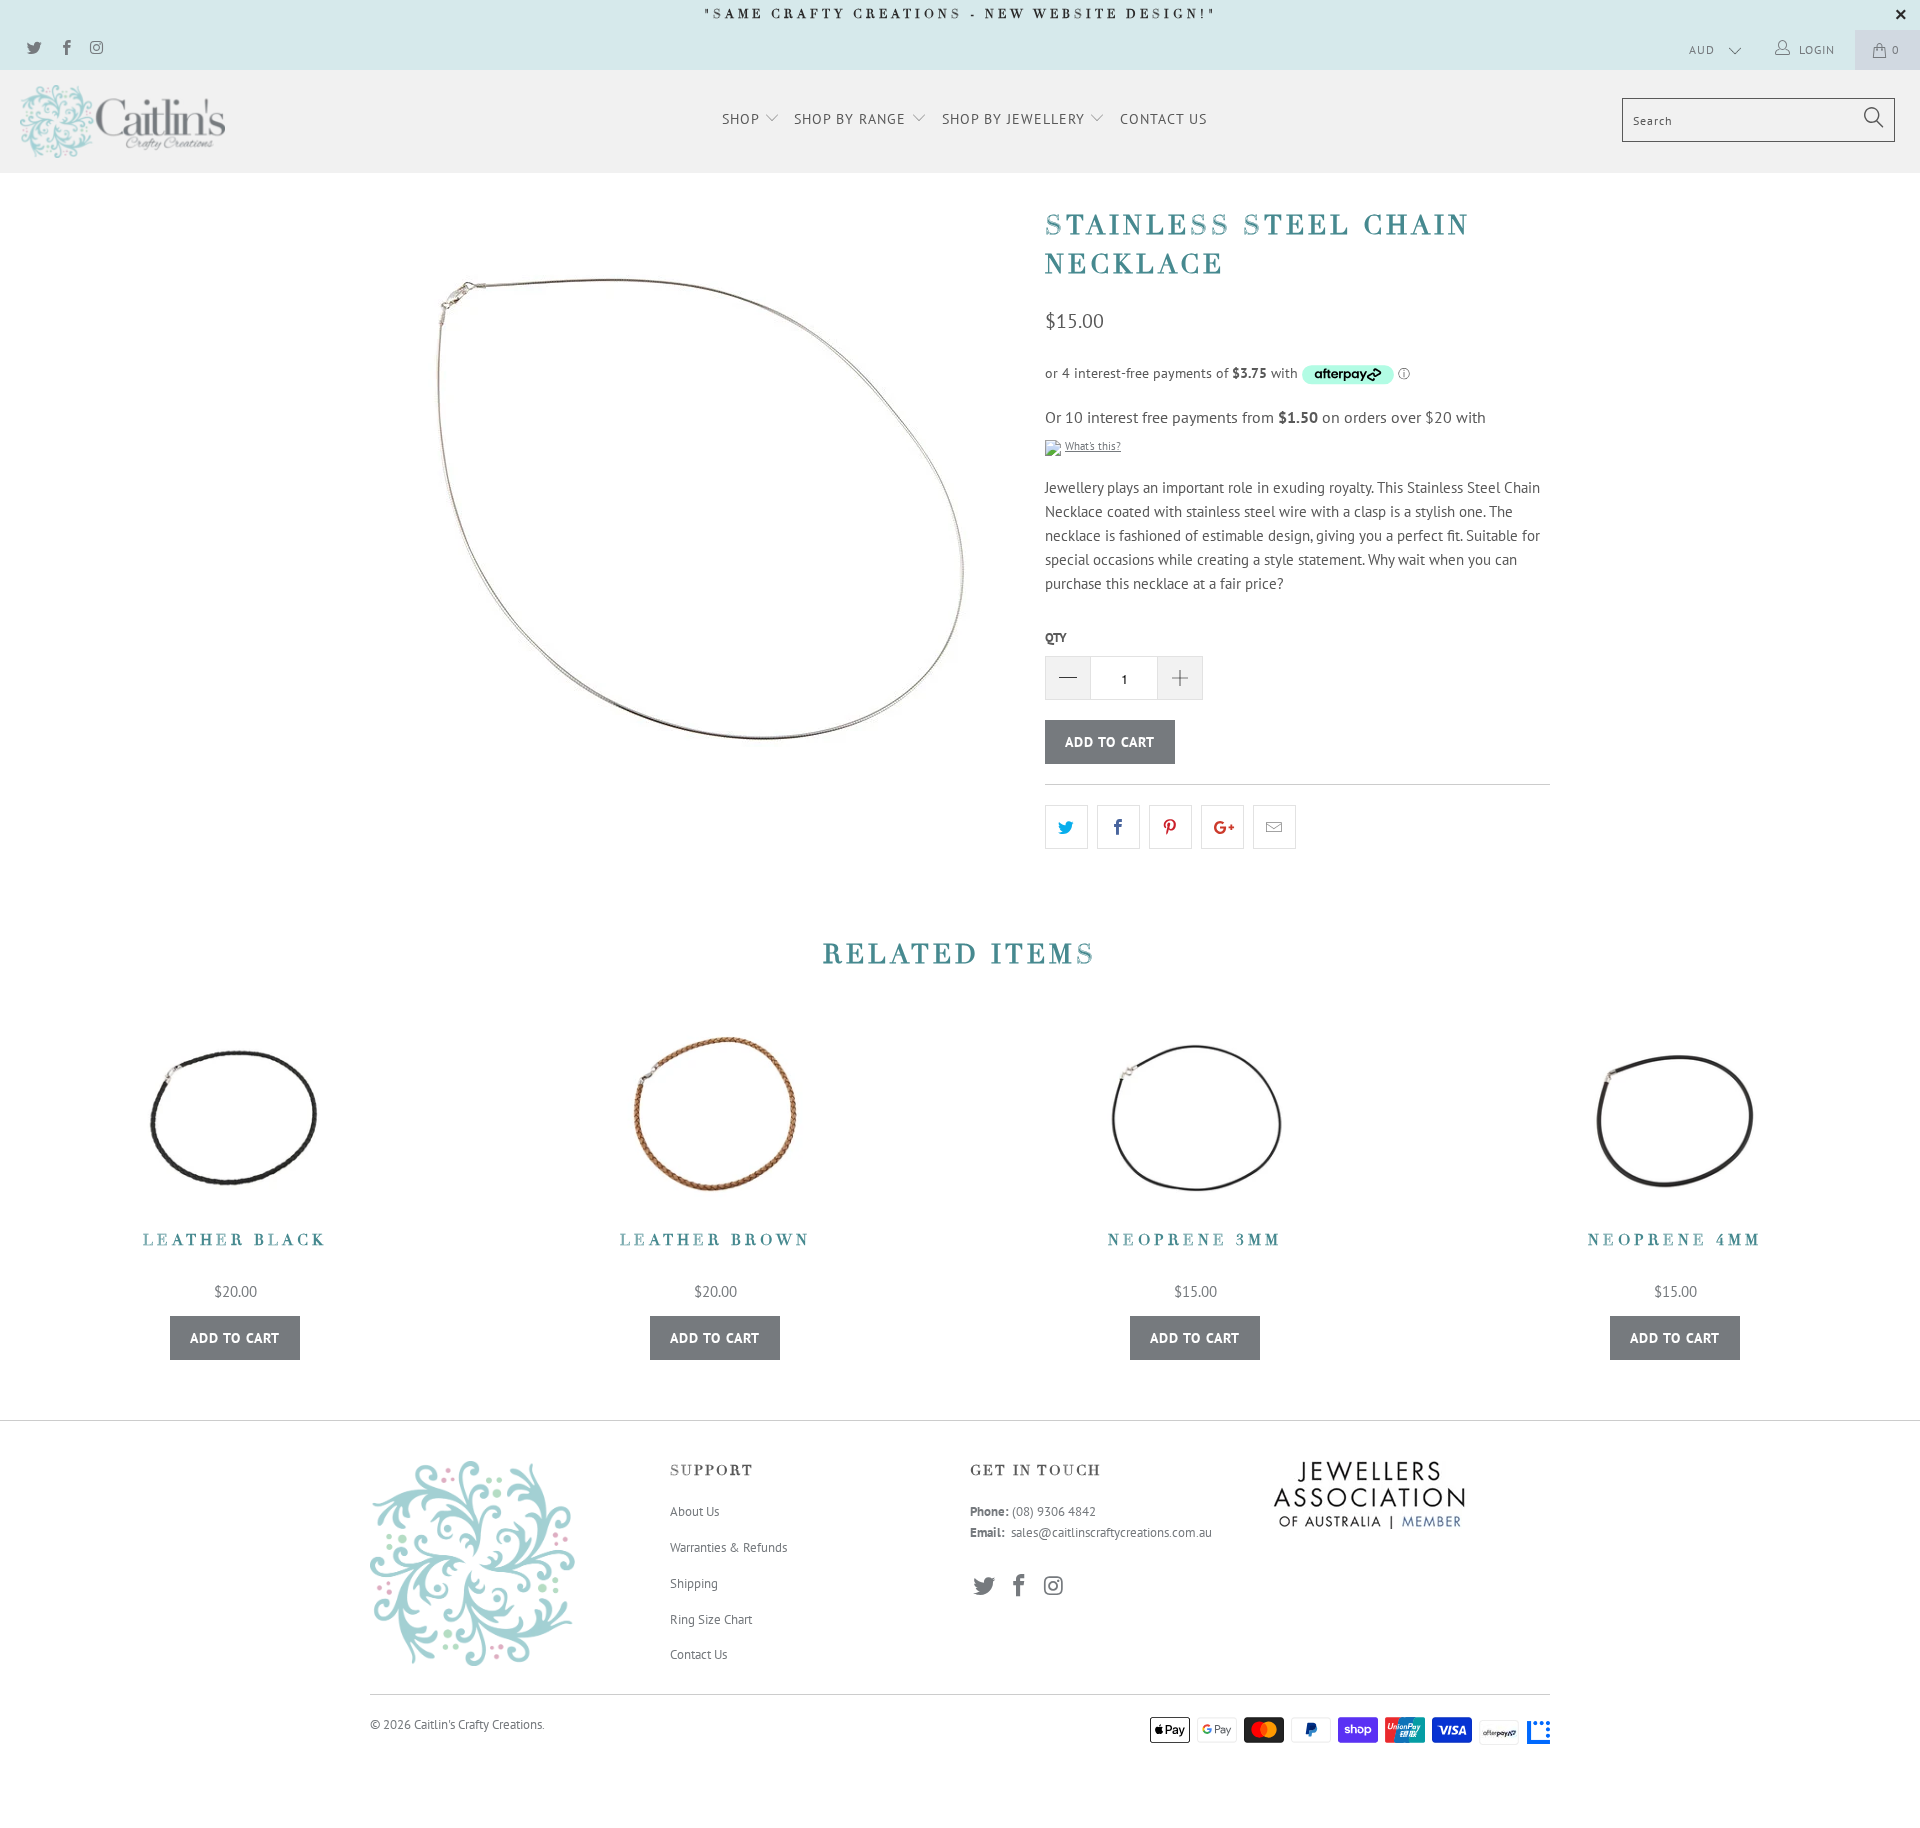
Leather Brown (715, 1117)
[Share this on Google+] (1222, 827)
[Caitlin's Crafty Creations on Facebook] (64, 49)
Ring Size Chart (711, 1619)
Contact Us (1163, 119)
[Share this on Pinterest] (1170, 827)
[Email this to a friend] (1274, 827)
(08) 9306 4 (1043, 1511)
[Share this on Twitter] (1066, 827)
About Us (694, 1511)
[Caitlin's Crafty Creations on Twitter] (33, 49)
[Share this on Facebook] (1118, 827)
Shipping (694, 1583)
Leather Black (235, 1117)
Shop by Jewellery (1016, 119)
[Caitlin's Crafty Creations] (163, 121)
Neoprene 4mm (1675, 1117)
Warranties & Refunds (728, 1547)
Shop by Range (852, 119)
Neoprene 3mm (1195, 1117)
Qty (1056, 637)
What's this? (1093, 446)
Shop (743, 119)
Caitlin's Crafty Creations (478, 1724)
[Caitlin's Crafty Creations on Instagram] (96, 49)
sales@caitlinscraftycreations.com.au (1111, 1532)
